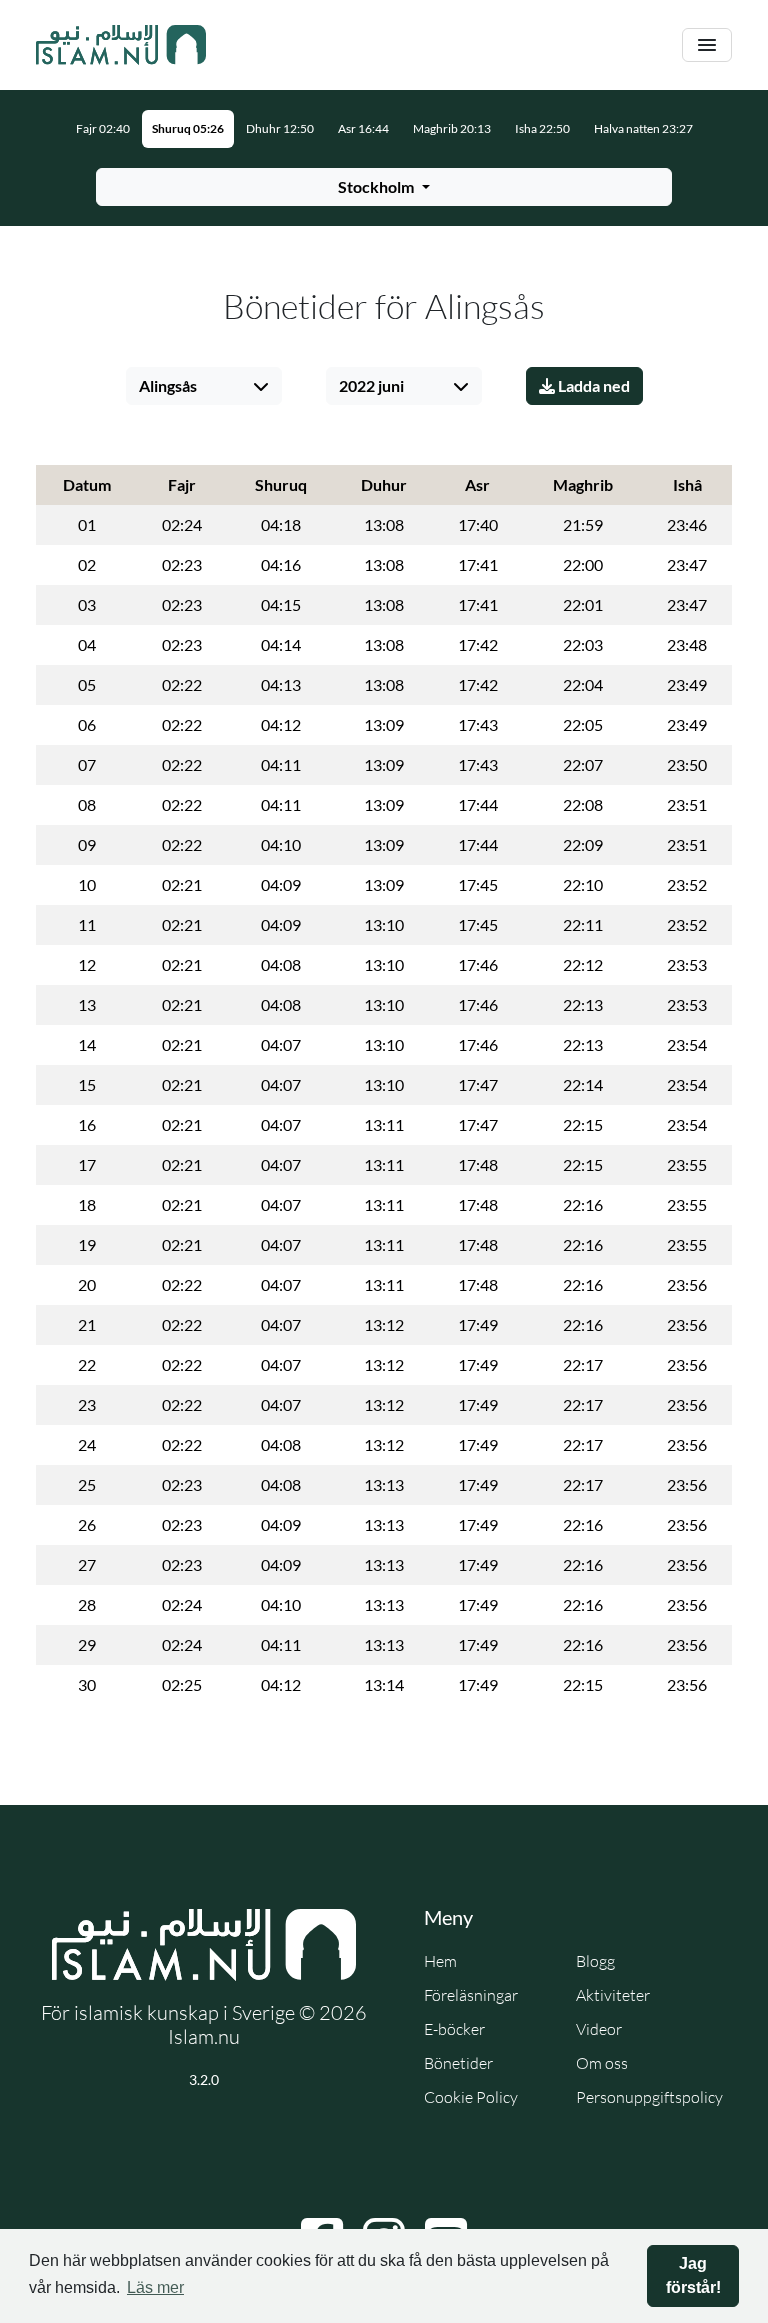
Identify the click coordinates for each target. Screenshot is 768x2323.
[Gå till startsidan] (121, 45)
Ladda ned (592, 385)
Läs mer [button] (155, 2287)
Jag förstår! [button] (693, 2275)
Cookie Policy (471, 2097)
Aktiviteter (613, 1995)
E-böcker (454, 2029)
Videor (599, 2029)
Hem (440, 1961)
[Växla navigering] (707, 45)
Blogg (595, 1961)
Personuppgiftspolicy (649, 2097)
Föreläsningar (471, 1995)
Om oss (602, 2063)
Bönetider (458, 2063)
